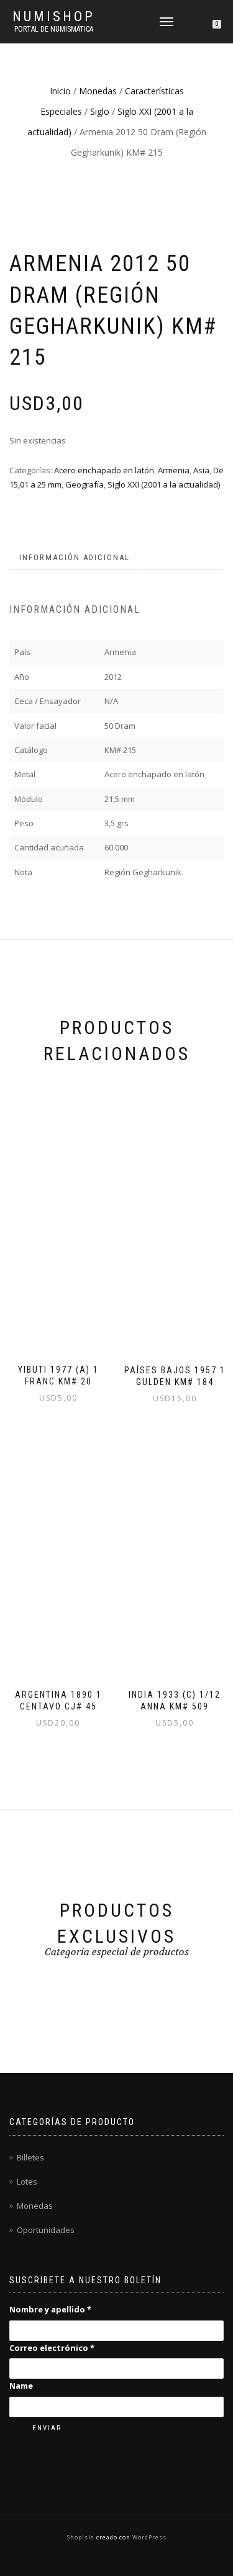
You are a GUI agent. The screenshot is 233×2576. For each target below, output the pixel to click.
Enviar (47, 2428)
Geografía (85, 484)
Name (21, 2386)
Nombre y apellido (50, 2309)
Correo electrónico (52, 2348)
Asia (201, 470)
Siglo (100, 111)
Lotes (27, 2182)
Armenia (174, 470)
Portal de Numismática (54, 29)
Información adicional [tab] (75, 557)
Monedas (98, 91)
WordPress (148, 2537)
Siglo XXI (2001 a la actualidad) (164, 484)
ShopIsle (82, 2537)
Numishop (54, 17)
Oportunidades (46, 2230)
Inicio (60, 91)
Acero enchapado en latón (104, 470)
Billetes (30, 2157)
